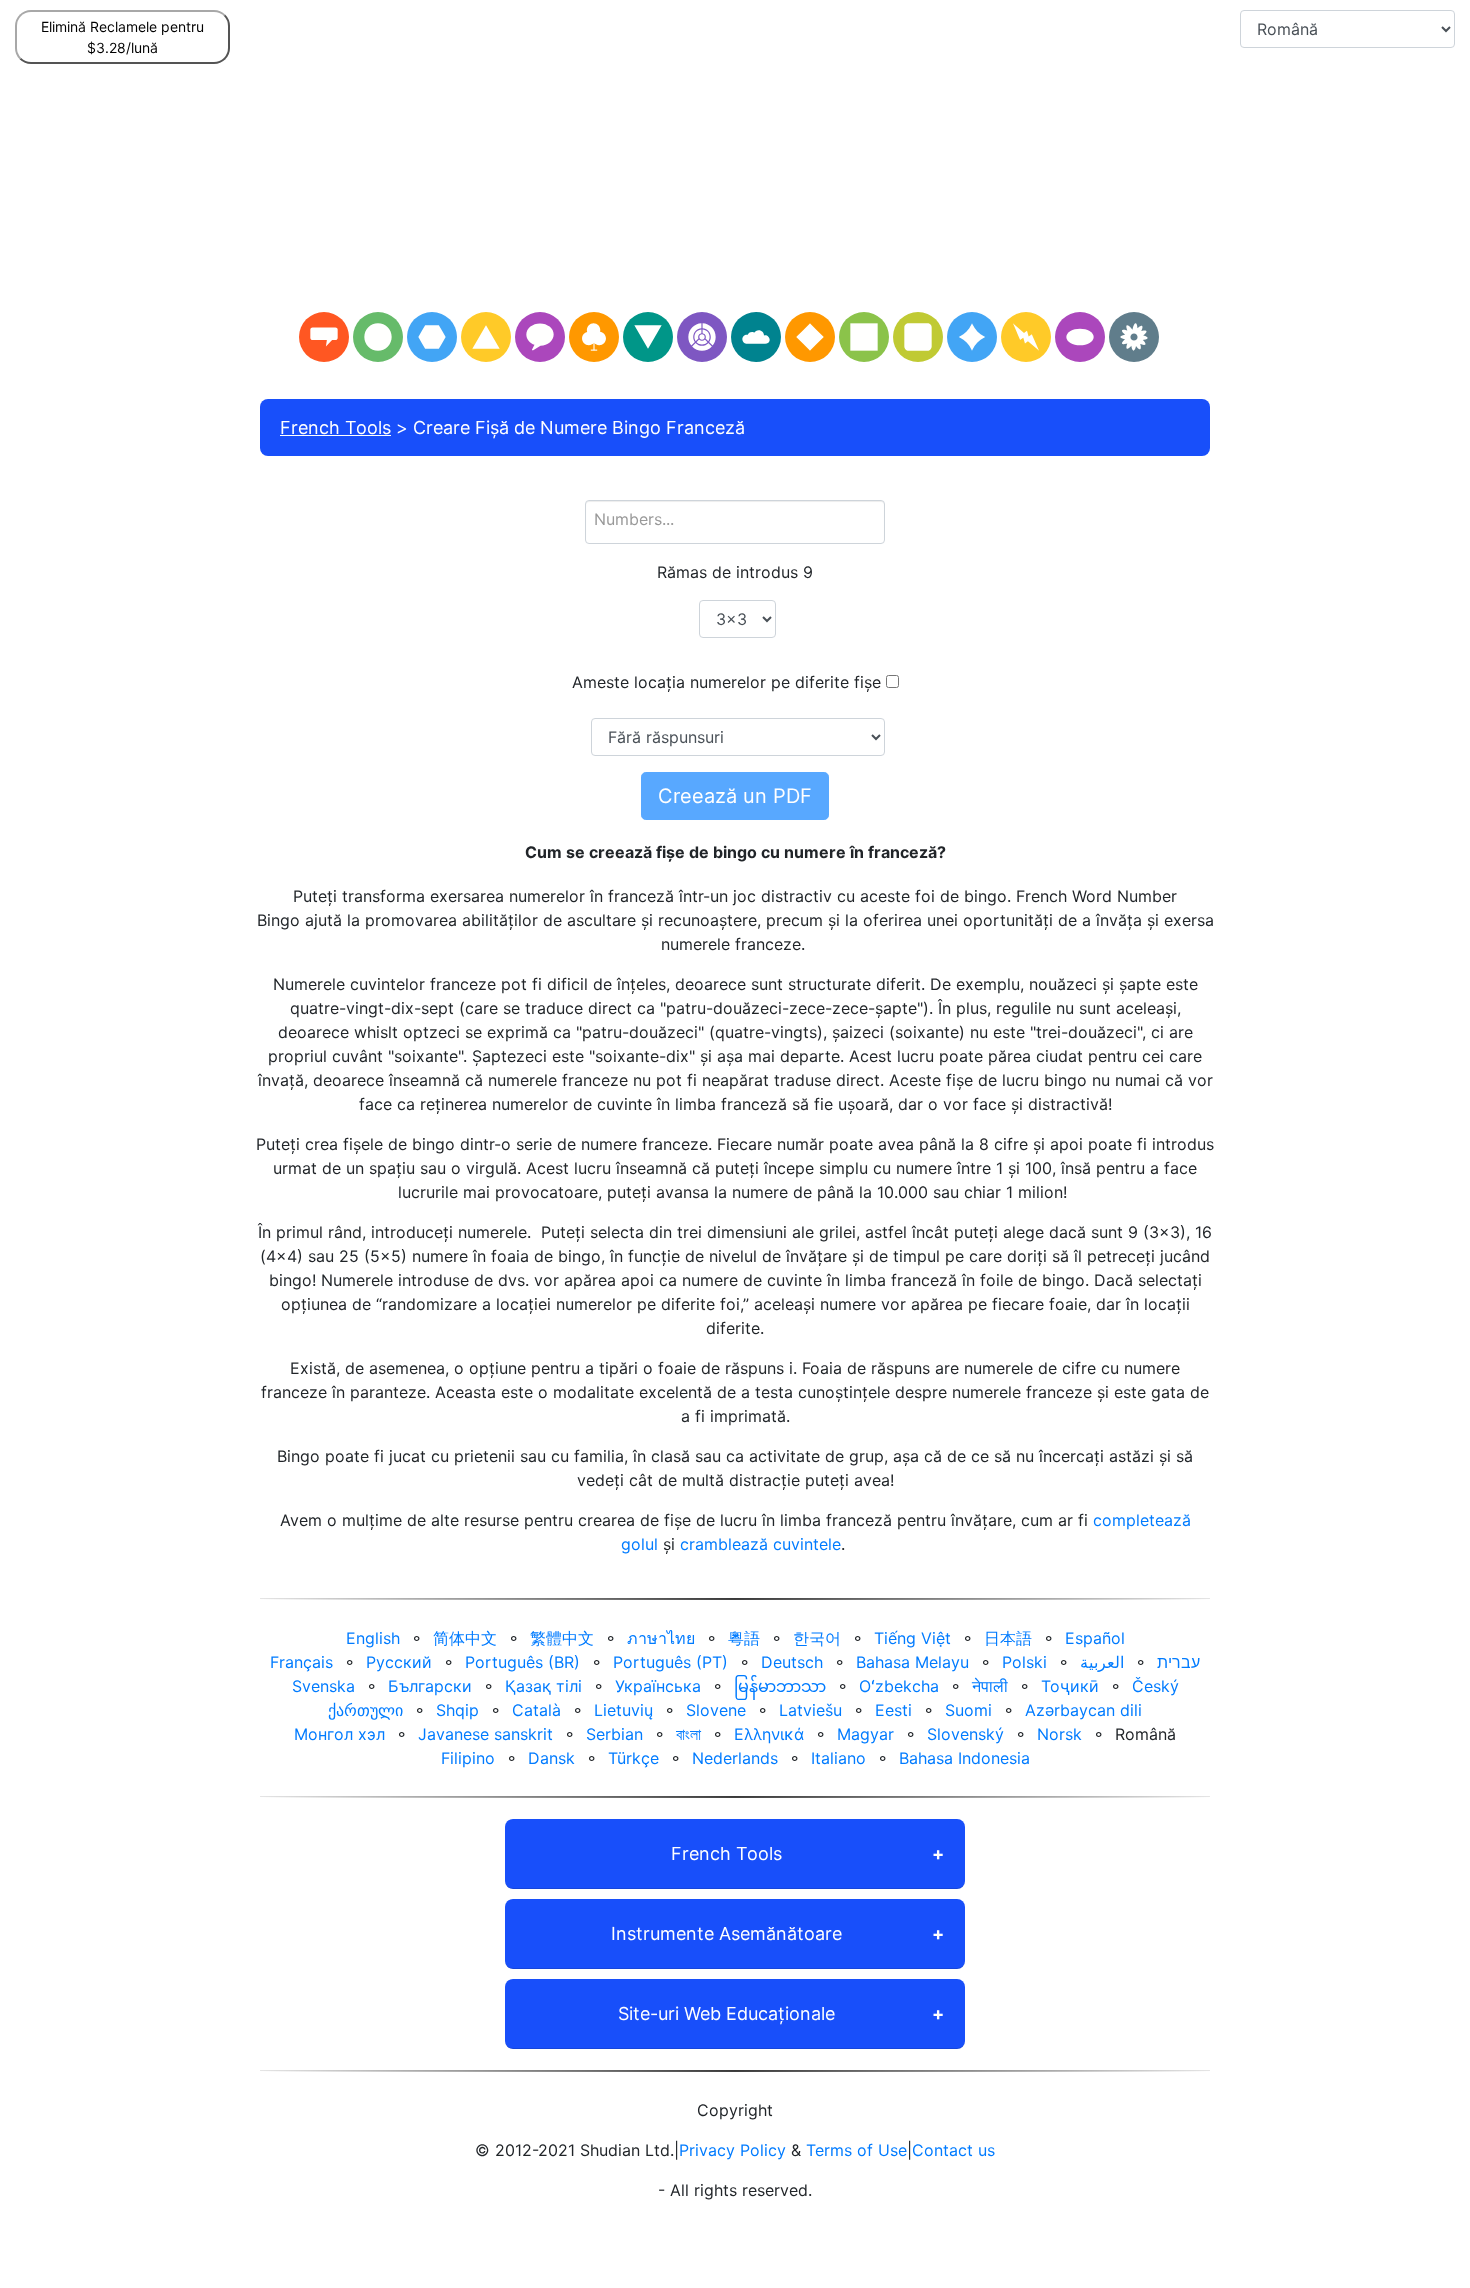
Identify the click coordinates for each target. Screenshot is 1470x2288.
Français (301, 1662)
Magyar (865, 1734)
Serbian (614, 1734)
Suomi (968, 1710)
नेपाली (990, 1686)
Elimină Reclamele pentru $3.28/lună (122, 37)
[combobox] (735, 522)
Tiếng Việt (912, 1638)
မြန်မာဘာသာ (780, 1686)
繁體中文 (562, 1638)
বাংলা (688, 1734)
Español (1095, 1638)
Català (536, 1710)
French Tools (335, 427)
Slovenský (965, 1734)
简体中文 (465, 1638)
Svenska (323, 1686)
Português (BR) (522, 1662)
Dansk (551, 1758)
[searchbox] (735, 519)
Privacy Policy (732, 2150)
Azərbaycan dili (1083, 1710)
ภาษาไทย (661, 1638)
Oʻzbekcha (899, 1686)
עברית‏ (1178, 1662)
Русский (399, 1662)
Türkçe (633, 1758)
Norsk (1059, 1734)
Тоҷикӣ (1070, 1686)
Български (430, 1686)
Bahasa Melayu (912, 1662)
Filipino (468, 1758)
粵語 (744, 1638)
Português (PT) (670, 1662)
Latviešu (810, 1710)
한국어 (817, 1638)
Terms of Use (856, 2150)
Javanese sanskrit (485, 1734)
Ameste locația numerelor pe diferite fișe (726, 682)
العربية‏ (1102, 1662)
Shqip (457, 1710)
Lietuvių (623, 1710)
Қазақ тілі (543, 1686)
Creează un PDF (735, 796)
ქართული (365, 1710)
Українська (658, 1686)
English (373, 1638)
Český (1155, 1686)
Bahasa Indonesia (964, 1758)
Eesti (893, 1710)
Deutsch (792, 1662)
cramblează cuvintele (760, 1544)
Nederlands (735, 1758)
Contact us (953, 2150)
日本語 (1008, 1638)
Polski (1024, 1662)
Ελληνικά (769, 1734)
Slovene (716, 1710)
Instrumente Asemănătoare (726, 1933)
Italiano (838, 1758)
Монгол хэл (339, 1734)
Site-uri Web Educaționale (726, 2013)
